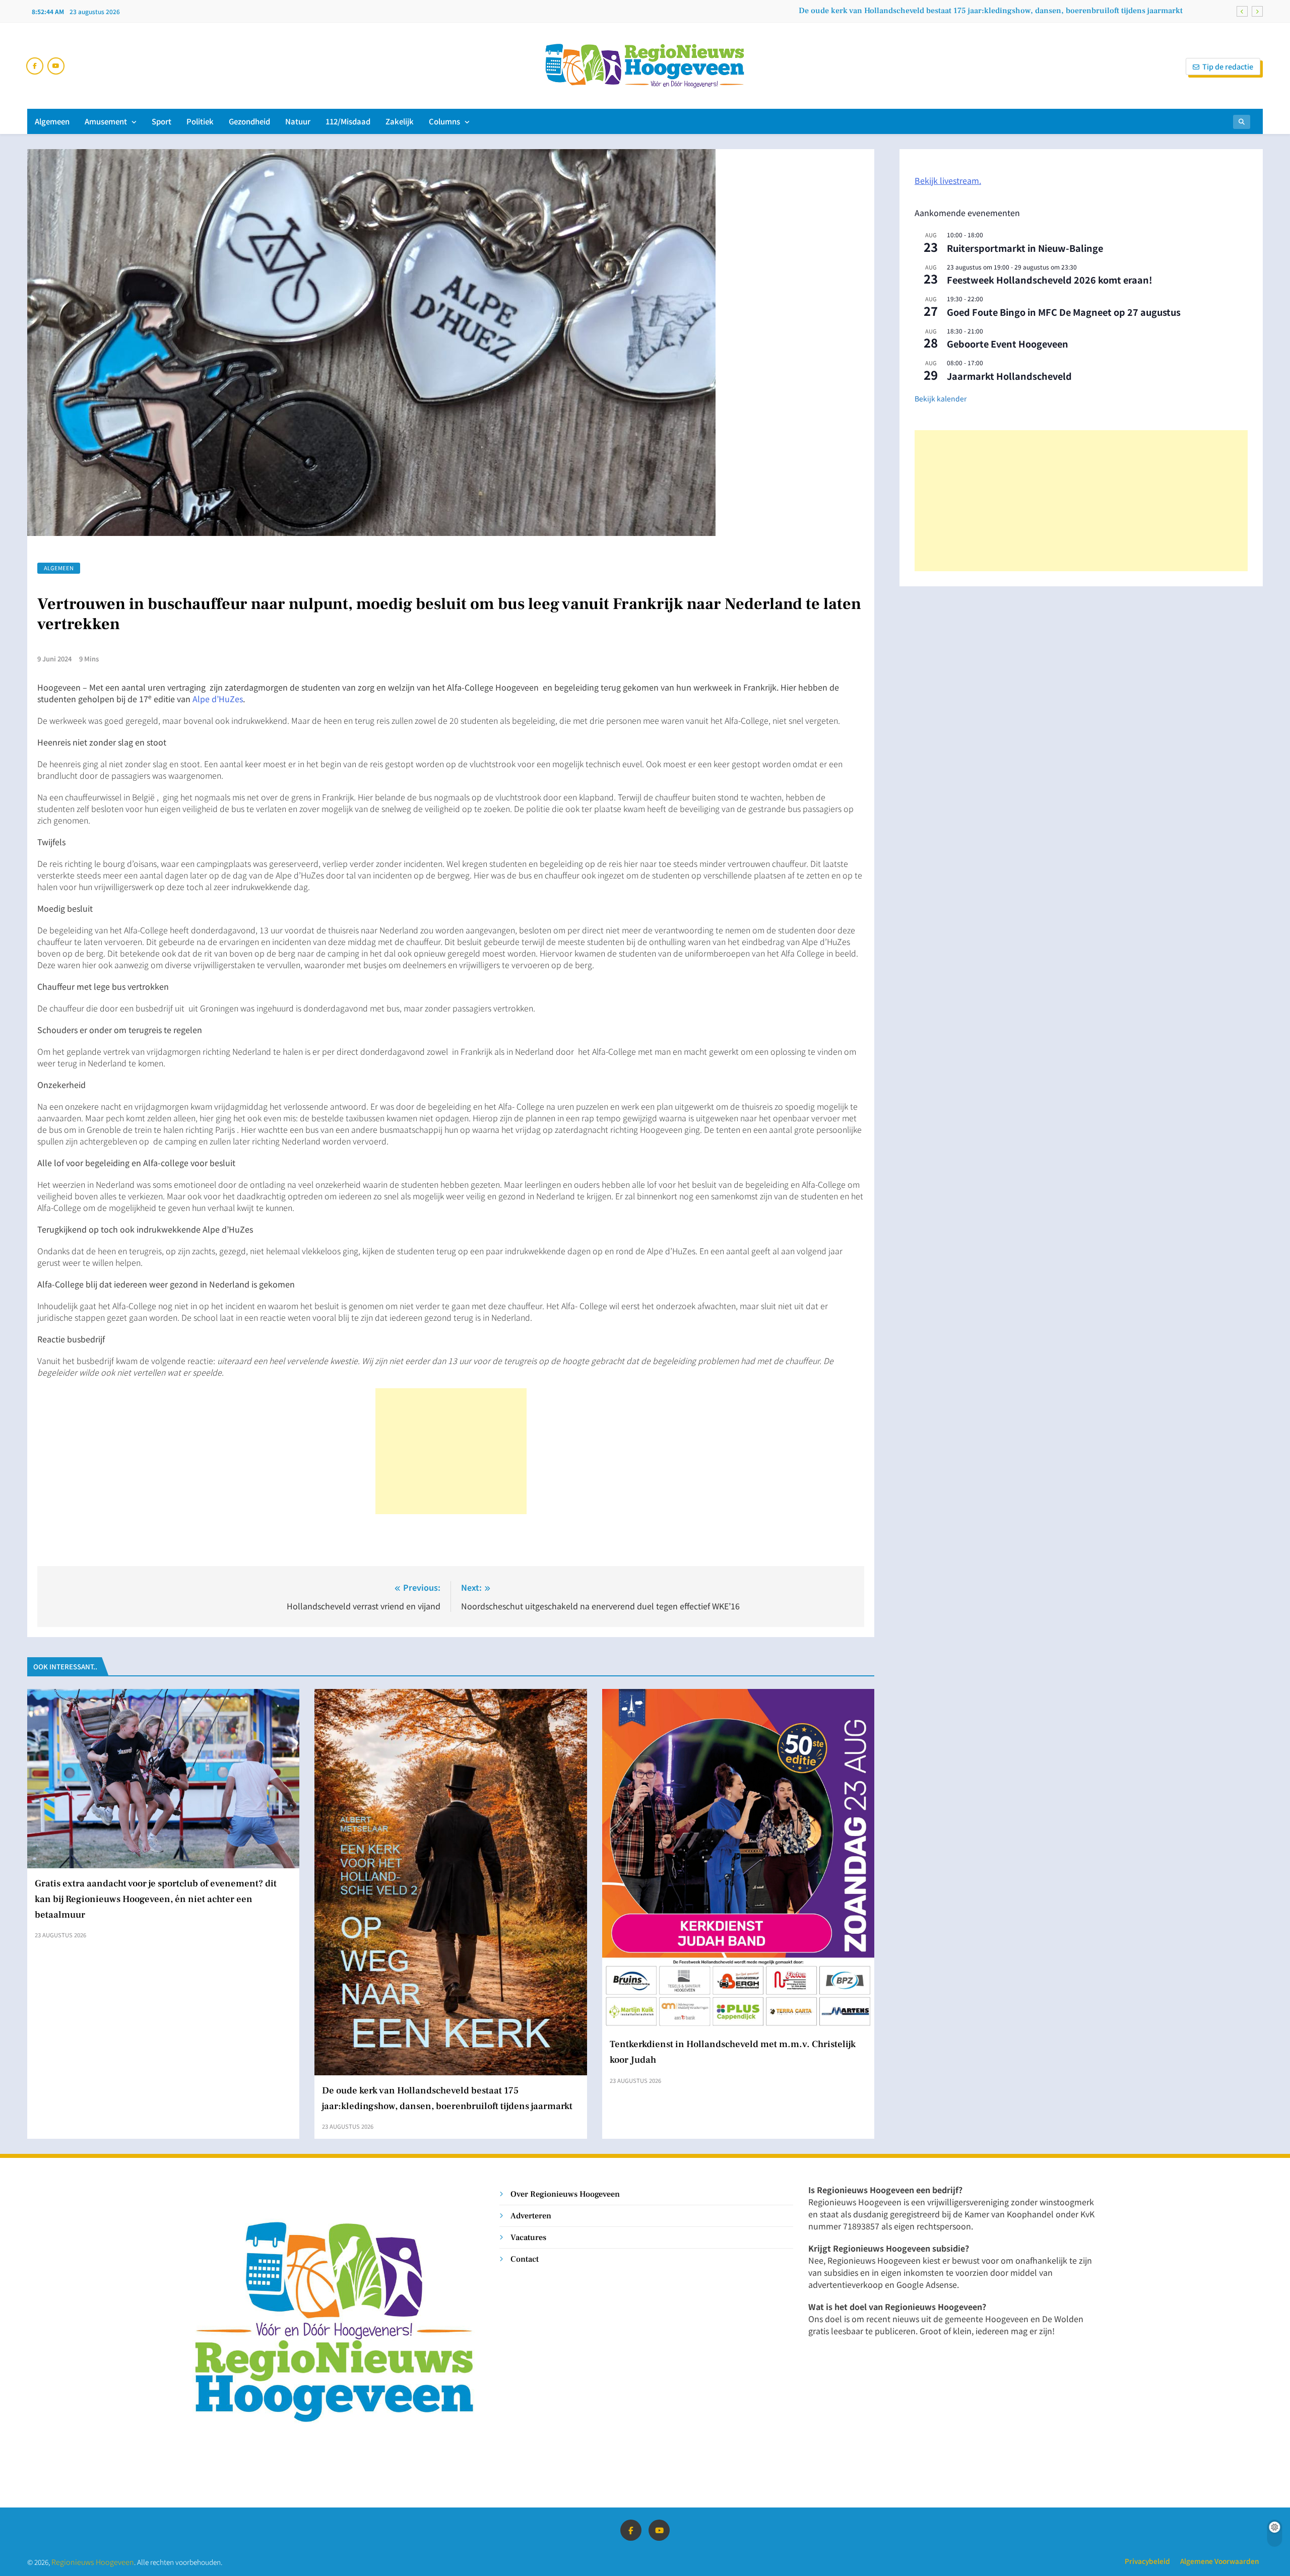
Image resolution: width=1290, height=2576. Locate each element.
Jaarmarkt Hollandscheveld (1009, 376)
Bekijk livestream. (948, 180)
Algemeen (52, 121)
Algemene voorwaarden (1219, 2561)
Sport (162, 121)
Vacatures (528, 2237)
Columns (444, 121)
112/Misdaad (348, 121)
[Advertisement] (451, 1451)
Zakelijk (400, 121)
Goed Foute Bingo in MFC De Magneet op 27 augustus (1064, 312)
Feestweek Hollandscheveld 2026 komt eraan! (1050, 280)
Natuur (298, 121)
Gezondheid (249, 121)
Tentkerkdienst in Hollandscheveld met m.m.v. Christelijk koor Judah (1057, 11)
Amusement (106, 121)
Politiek (200, 121)
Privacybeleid (1147, 2561)
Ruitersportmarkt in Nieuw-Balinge (1025, 248)
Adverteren (531, 2216)
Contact (525, 2259)
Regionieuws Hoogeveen (93, 2562)
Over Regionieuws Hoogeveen (565, 2194)
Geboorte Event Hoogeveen (1008, 344)
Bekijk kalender (941, 398)
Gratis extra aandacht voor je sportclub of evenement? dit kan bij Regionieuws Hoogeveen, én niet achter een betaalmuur (156, 1899)
